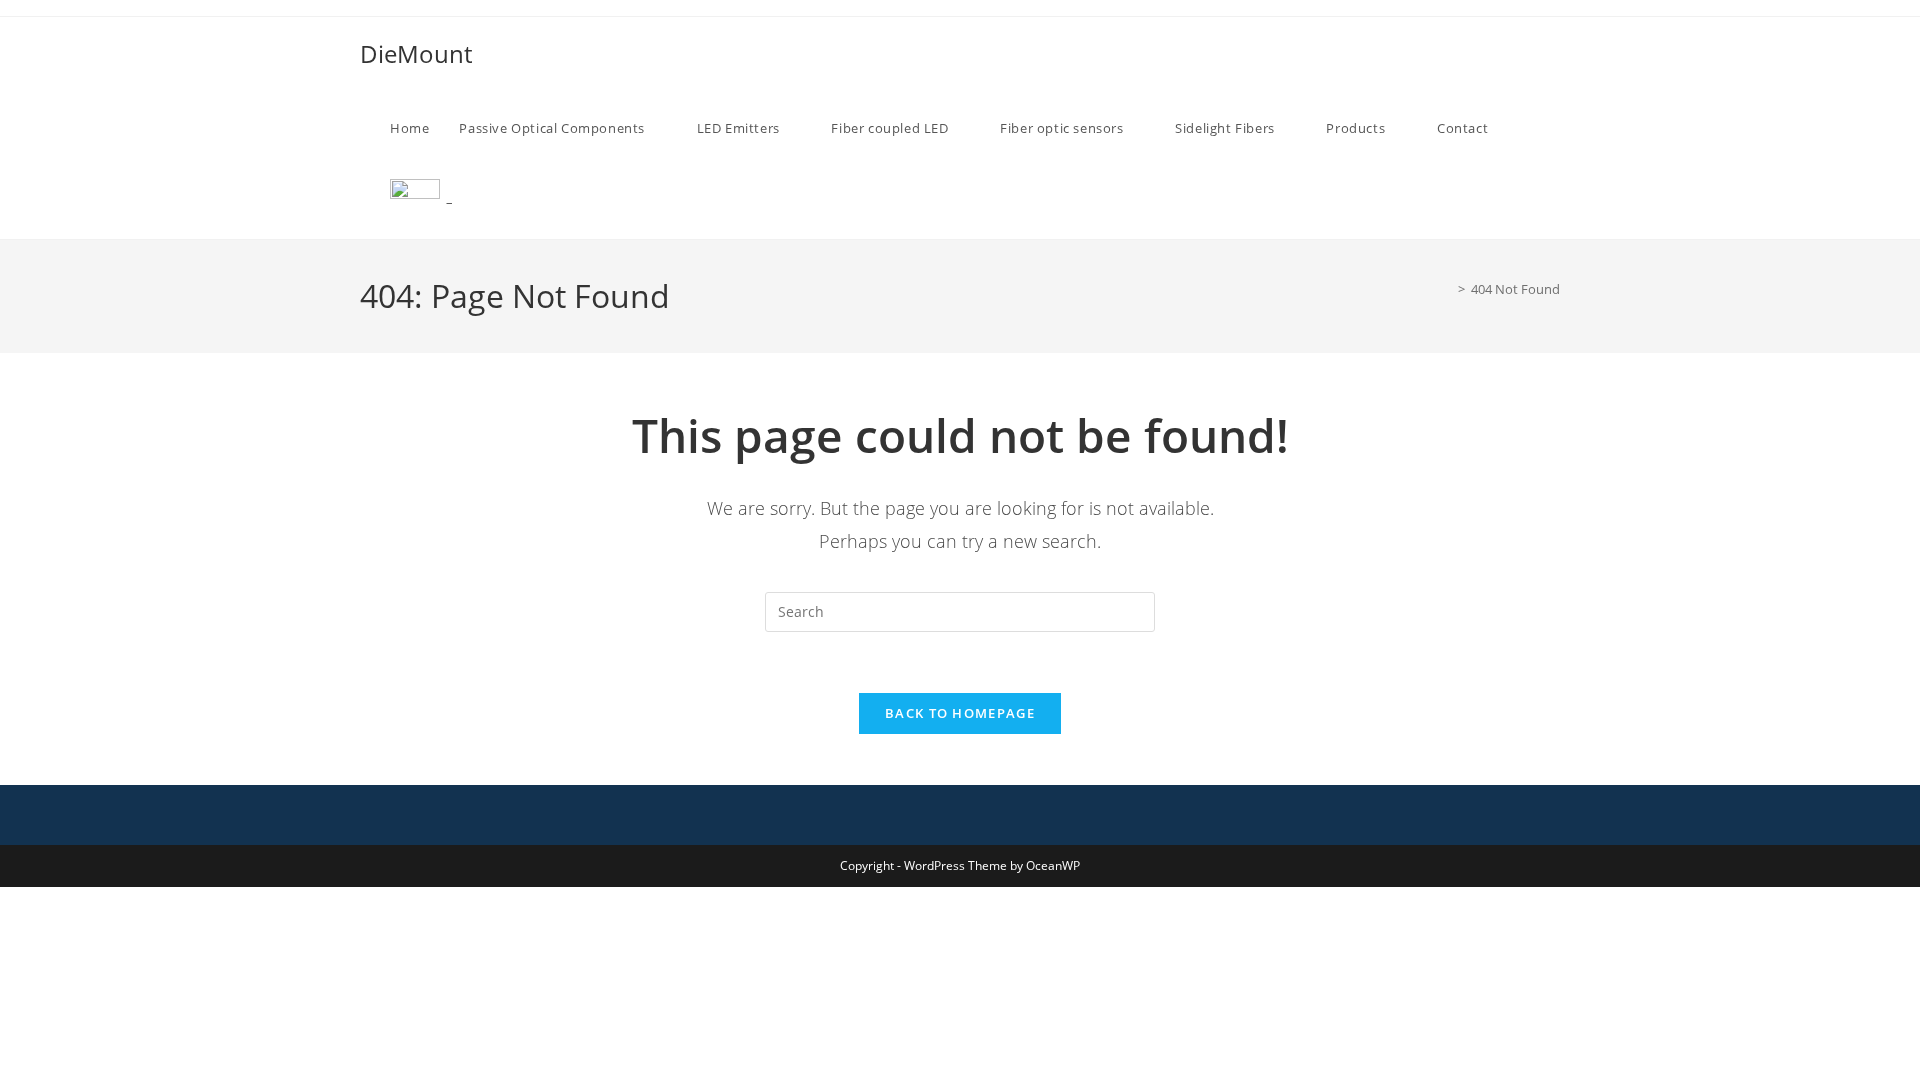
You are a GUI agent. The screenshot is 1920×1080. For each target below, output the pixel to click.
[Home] (1447, 289)
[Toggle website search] (489, 202)
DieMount (416, 53)
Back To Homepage (960, 713)
